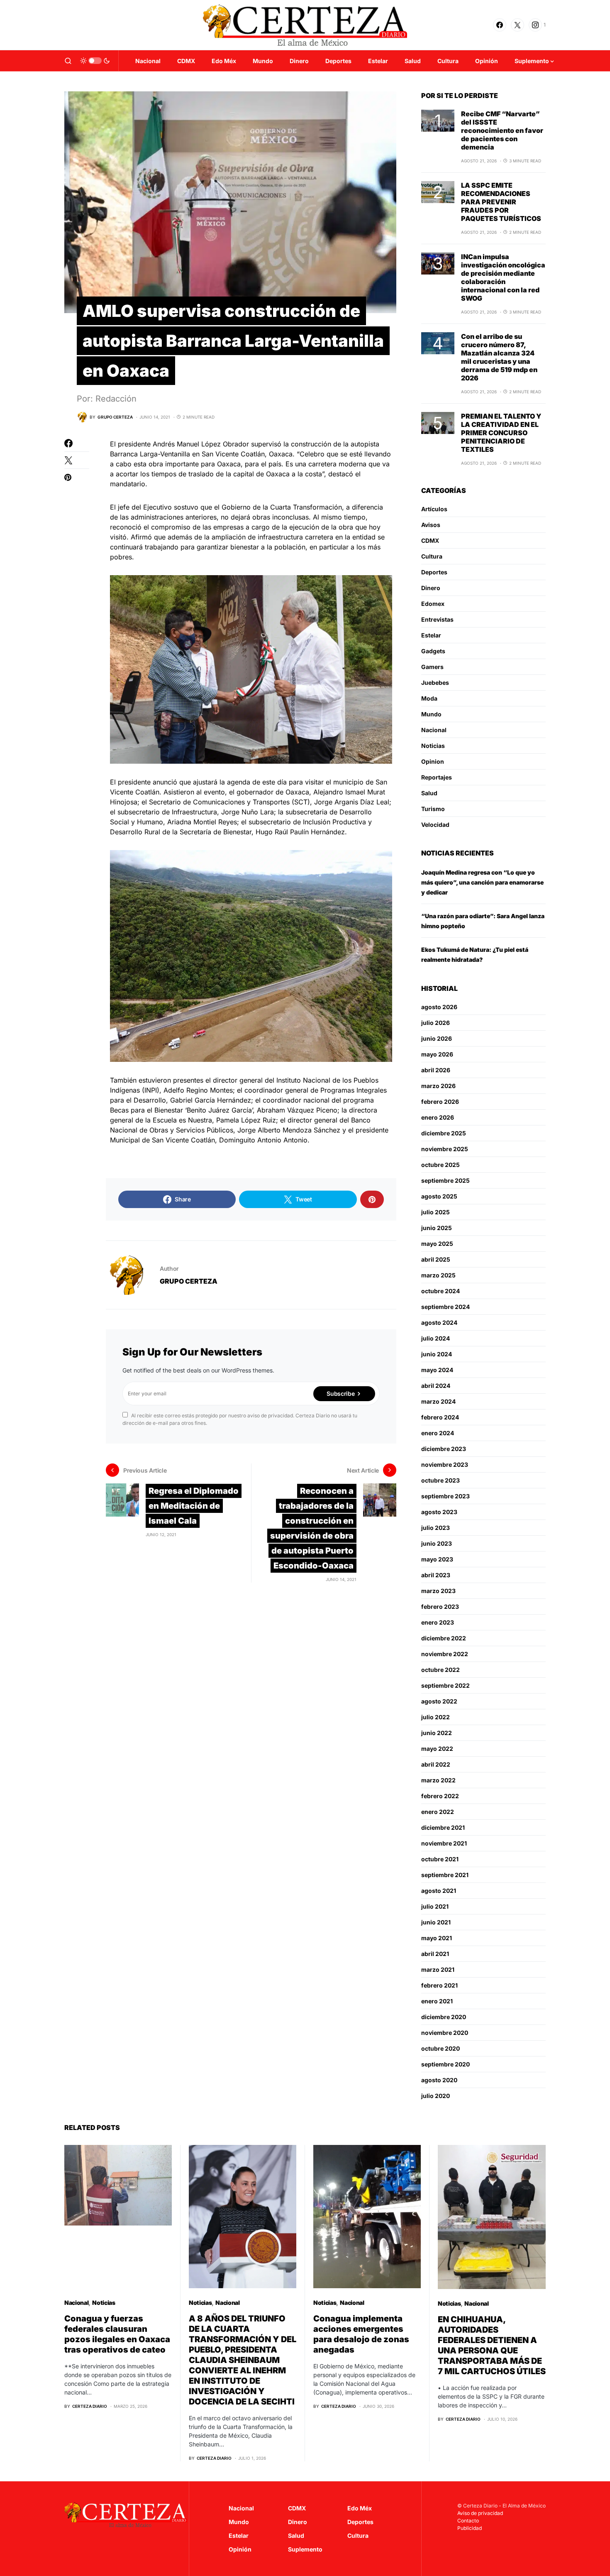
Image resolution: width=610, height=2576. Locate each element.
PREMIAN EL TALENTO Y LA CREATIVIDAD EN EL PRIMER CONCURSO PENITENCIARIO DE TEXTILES (501, 433)
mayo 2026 (437, 1054)
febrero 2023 (440, 1607)
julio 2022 (436, 1717)
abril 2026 (436, 1070)
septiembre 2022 (445, 1685)
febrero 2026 (440, 1102)
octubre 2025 (440, 1165)
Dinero (431, 588)
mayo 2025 (437, 1244)
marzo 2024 (438, 1401)
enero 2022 (438, 1812)
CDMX (430, 540)
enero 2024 (438, 1433)
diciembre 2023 (444, 1449)
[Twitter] (517, 25)
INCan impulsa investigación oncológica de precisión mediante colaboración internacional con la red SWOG (503, 277)
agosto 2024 (439, 1322)
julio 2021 (435, 1906)
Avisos (431, 525)
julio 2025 (436, 1212)
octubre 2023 (440, 1480)
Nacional (434, 730)
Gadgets (433, 651)
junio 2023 (437, 1543)
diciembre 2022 (444, 1638)
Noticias (433, 746)
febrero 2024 (440, 1417)
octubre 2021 (440, 1859)
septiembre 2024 (445, 1307)
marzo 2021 (438, 1969)
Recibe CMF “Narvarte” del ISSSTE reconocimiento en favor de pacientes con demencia (502, 130)
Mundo (431, 714)
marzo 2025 (438, 1275)
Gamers (432, 667)
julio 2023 (436, 1528)
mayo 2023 (437, 1559)
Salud (429, 793)
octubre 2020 (440, 2048)
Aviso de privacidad (480, 2513)
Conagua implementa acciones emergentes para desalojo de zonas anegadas (361, 2334)
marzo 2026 (438, 1086)
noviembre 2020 (445, 2033)
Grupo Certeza (189, 1281)
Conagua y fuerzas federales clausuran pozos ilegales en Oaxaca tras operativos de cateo (117, 2334)
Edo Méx (360, 2508)
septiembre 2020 (445, 2064)
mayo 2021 (437, 1938)
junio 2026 (437, 1038)
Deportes (434, 572)
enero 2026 (438, 1117)
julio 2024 (436, 1338)
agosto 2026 (439, 1007)
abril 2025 (436, 1259)
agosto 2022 (439, 1701)
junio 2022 (437, 1733)
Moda (429, 698)
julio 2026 (436, 1023)
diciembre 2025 (444, 1133)
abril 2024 (436, 1386)
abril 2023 (436, 1575)
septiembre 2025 (445, 1180)
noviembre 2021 (444, 1843)
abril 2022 (436, 1764)
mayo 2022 (437, 1749)
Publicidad (470, 2528)
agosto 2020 (439, 2080)
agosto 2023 (439, 1512)
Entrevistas (437, 619)
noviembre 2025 (445, 1149)
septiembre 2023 (445, 1496)
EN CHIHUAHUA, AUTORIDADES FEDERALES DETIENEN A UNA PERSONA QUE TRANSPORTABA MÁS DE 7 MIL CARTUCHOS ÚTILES (492, 2345)
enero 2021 (437, 2001)
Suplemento (305, 2549)
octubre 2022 (440, 1670)
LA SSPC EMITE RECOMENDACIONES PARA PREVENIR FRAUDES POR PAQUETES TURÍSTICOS (501, 202)
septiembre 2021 (445, 1875)
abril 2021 (435, 1954)
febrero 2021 (439, 1985)
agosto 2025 (439, 1196)
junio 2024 (437, 1354)
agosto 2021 (439, 1891)
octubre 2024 (440, 1291)
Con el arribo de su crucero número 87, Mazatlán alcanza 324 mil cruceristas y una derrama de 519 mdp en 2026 (499, 357)
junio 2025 (437, 1228)
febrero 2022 (440, 1796)
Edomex (433, 604)
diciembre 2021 (443, 1827)
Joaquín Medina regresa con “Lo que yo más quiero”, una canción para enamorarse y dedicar (482, 882)
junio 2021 (436, 1922)
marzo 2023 (438, 1591)
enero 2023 (438, 1622)
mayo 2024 (437, 1370)
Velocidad (435, 825)
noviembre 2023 (445, 1464)
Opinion (433, 761)
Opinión (240, 2549)
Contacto (468, 2521)
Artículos (434, 509)
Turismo (433, 809)
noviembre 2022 (445, 1654)
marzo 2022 (438, 1780)
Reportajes (437, 777)
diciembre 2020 (444, 2017)
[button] (68, 61)
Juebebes (435, 683)
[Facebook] (500, 25)
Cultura (432, 556)
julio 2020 (436, 2096)
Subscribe (340, 1393)
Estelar (431, 635)
